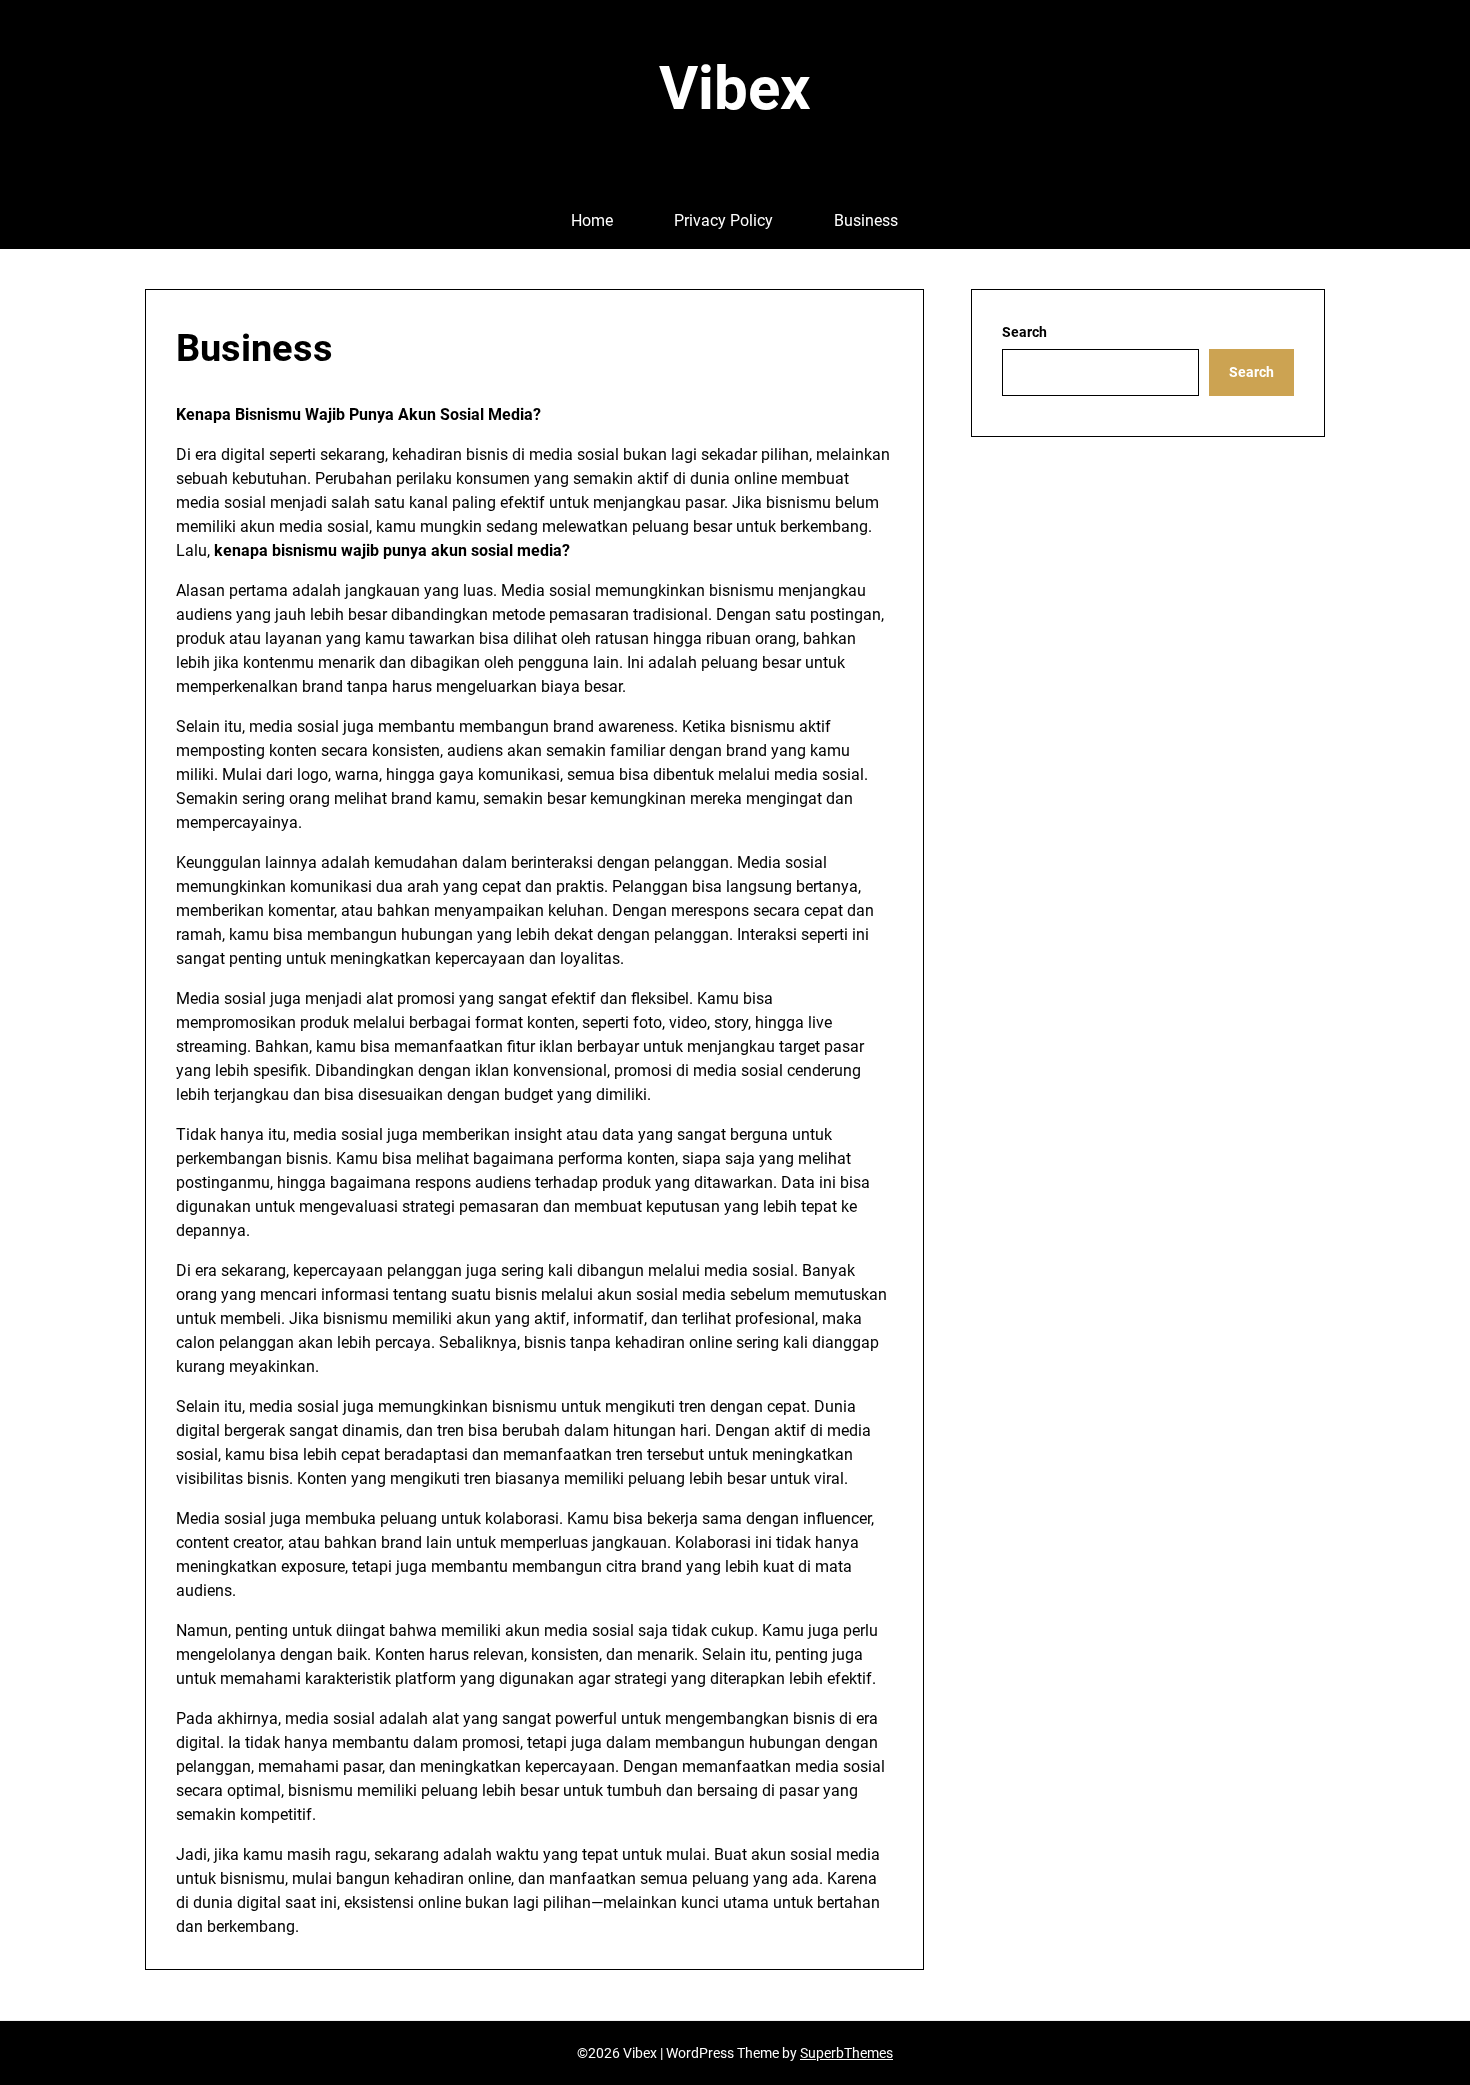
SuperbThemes (846, 2053)
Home (592, 220)
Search (1024, 332)
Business (866, 220)
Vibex (735, 88)
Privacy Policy (723, 220)
